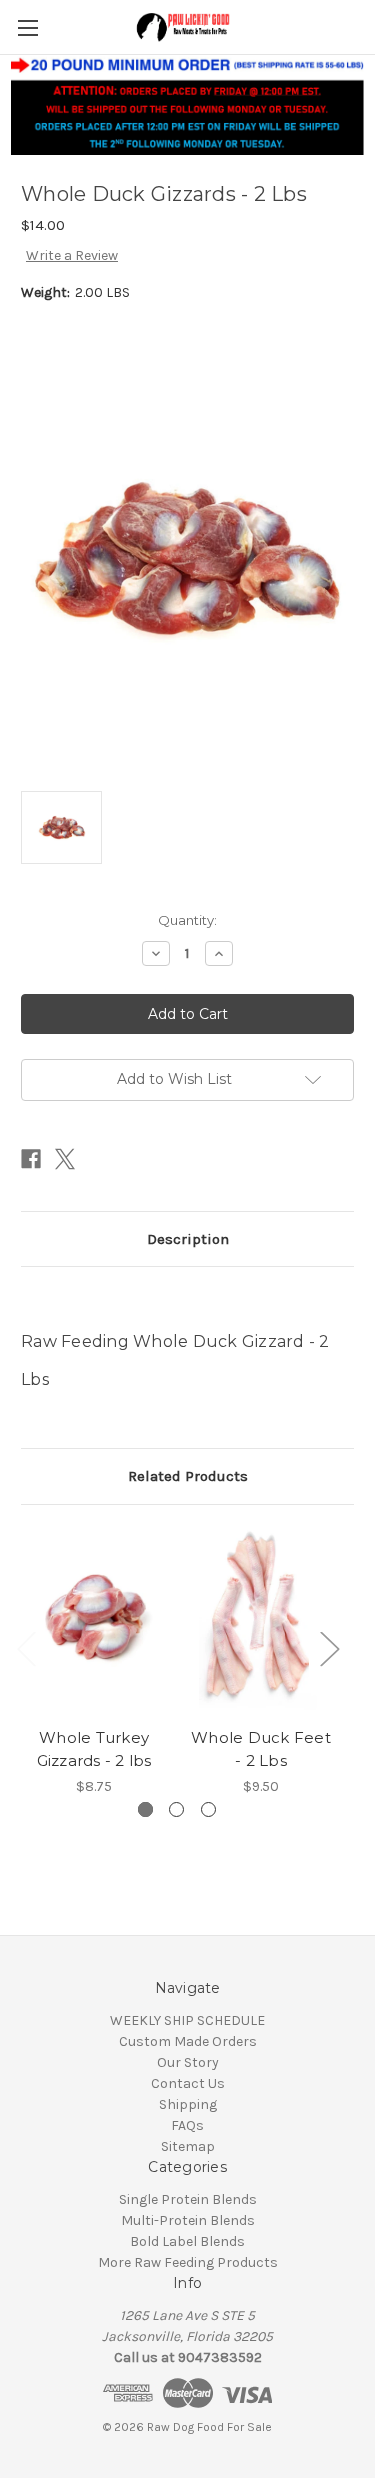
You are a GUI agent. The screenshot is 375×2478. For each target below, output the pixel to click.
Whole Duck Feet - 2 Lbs (261, 1749)
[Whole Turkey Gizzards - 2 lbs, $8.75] (94, 1621)
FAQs (187, 2125)
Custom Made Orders (188, 2041)
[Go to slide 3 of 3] (208, 1809)
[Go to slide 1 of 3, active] (145, 1809)
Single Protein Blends (188, 2199)
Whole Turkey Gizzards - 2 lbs (94, 1749)
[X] (65, 1159)
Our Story (188, 2062)
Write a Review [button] (72, 255)
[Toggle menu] (27, 27)
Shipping (188, 2104)
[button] (188, 105)
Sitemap (188, 2146)
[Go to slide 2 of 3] (176, 1809)
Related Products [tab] (188, 1476)
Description (188, 1239)
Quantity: (187, 920)
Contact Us (188, 2083)
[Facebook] (31, 1159)
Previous (26, 1647)
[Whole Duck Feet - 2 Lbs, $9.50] (261, 1621)
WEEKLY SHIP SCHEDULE (187, 2020)
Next (329, 1647)
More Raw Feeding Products (188, 2262)
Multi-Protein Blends (188, 2220)
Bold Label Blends (187, 2241)
